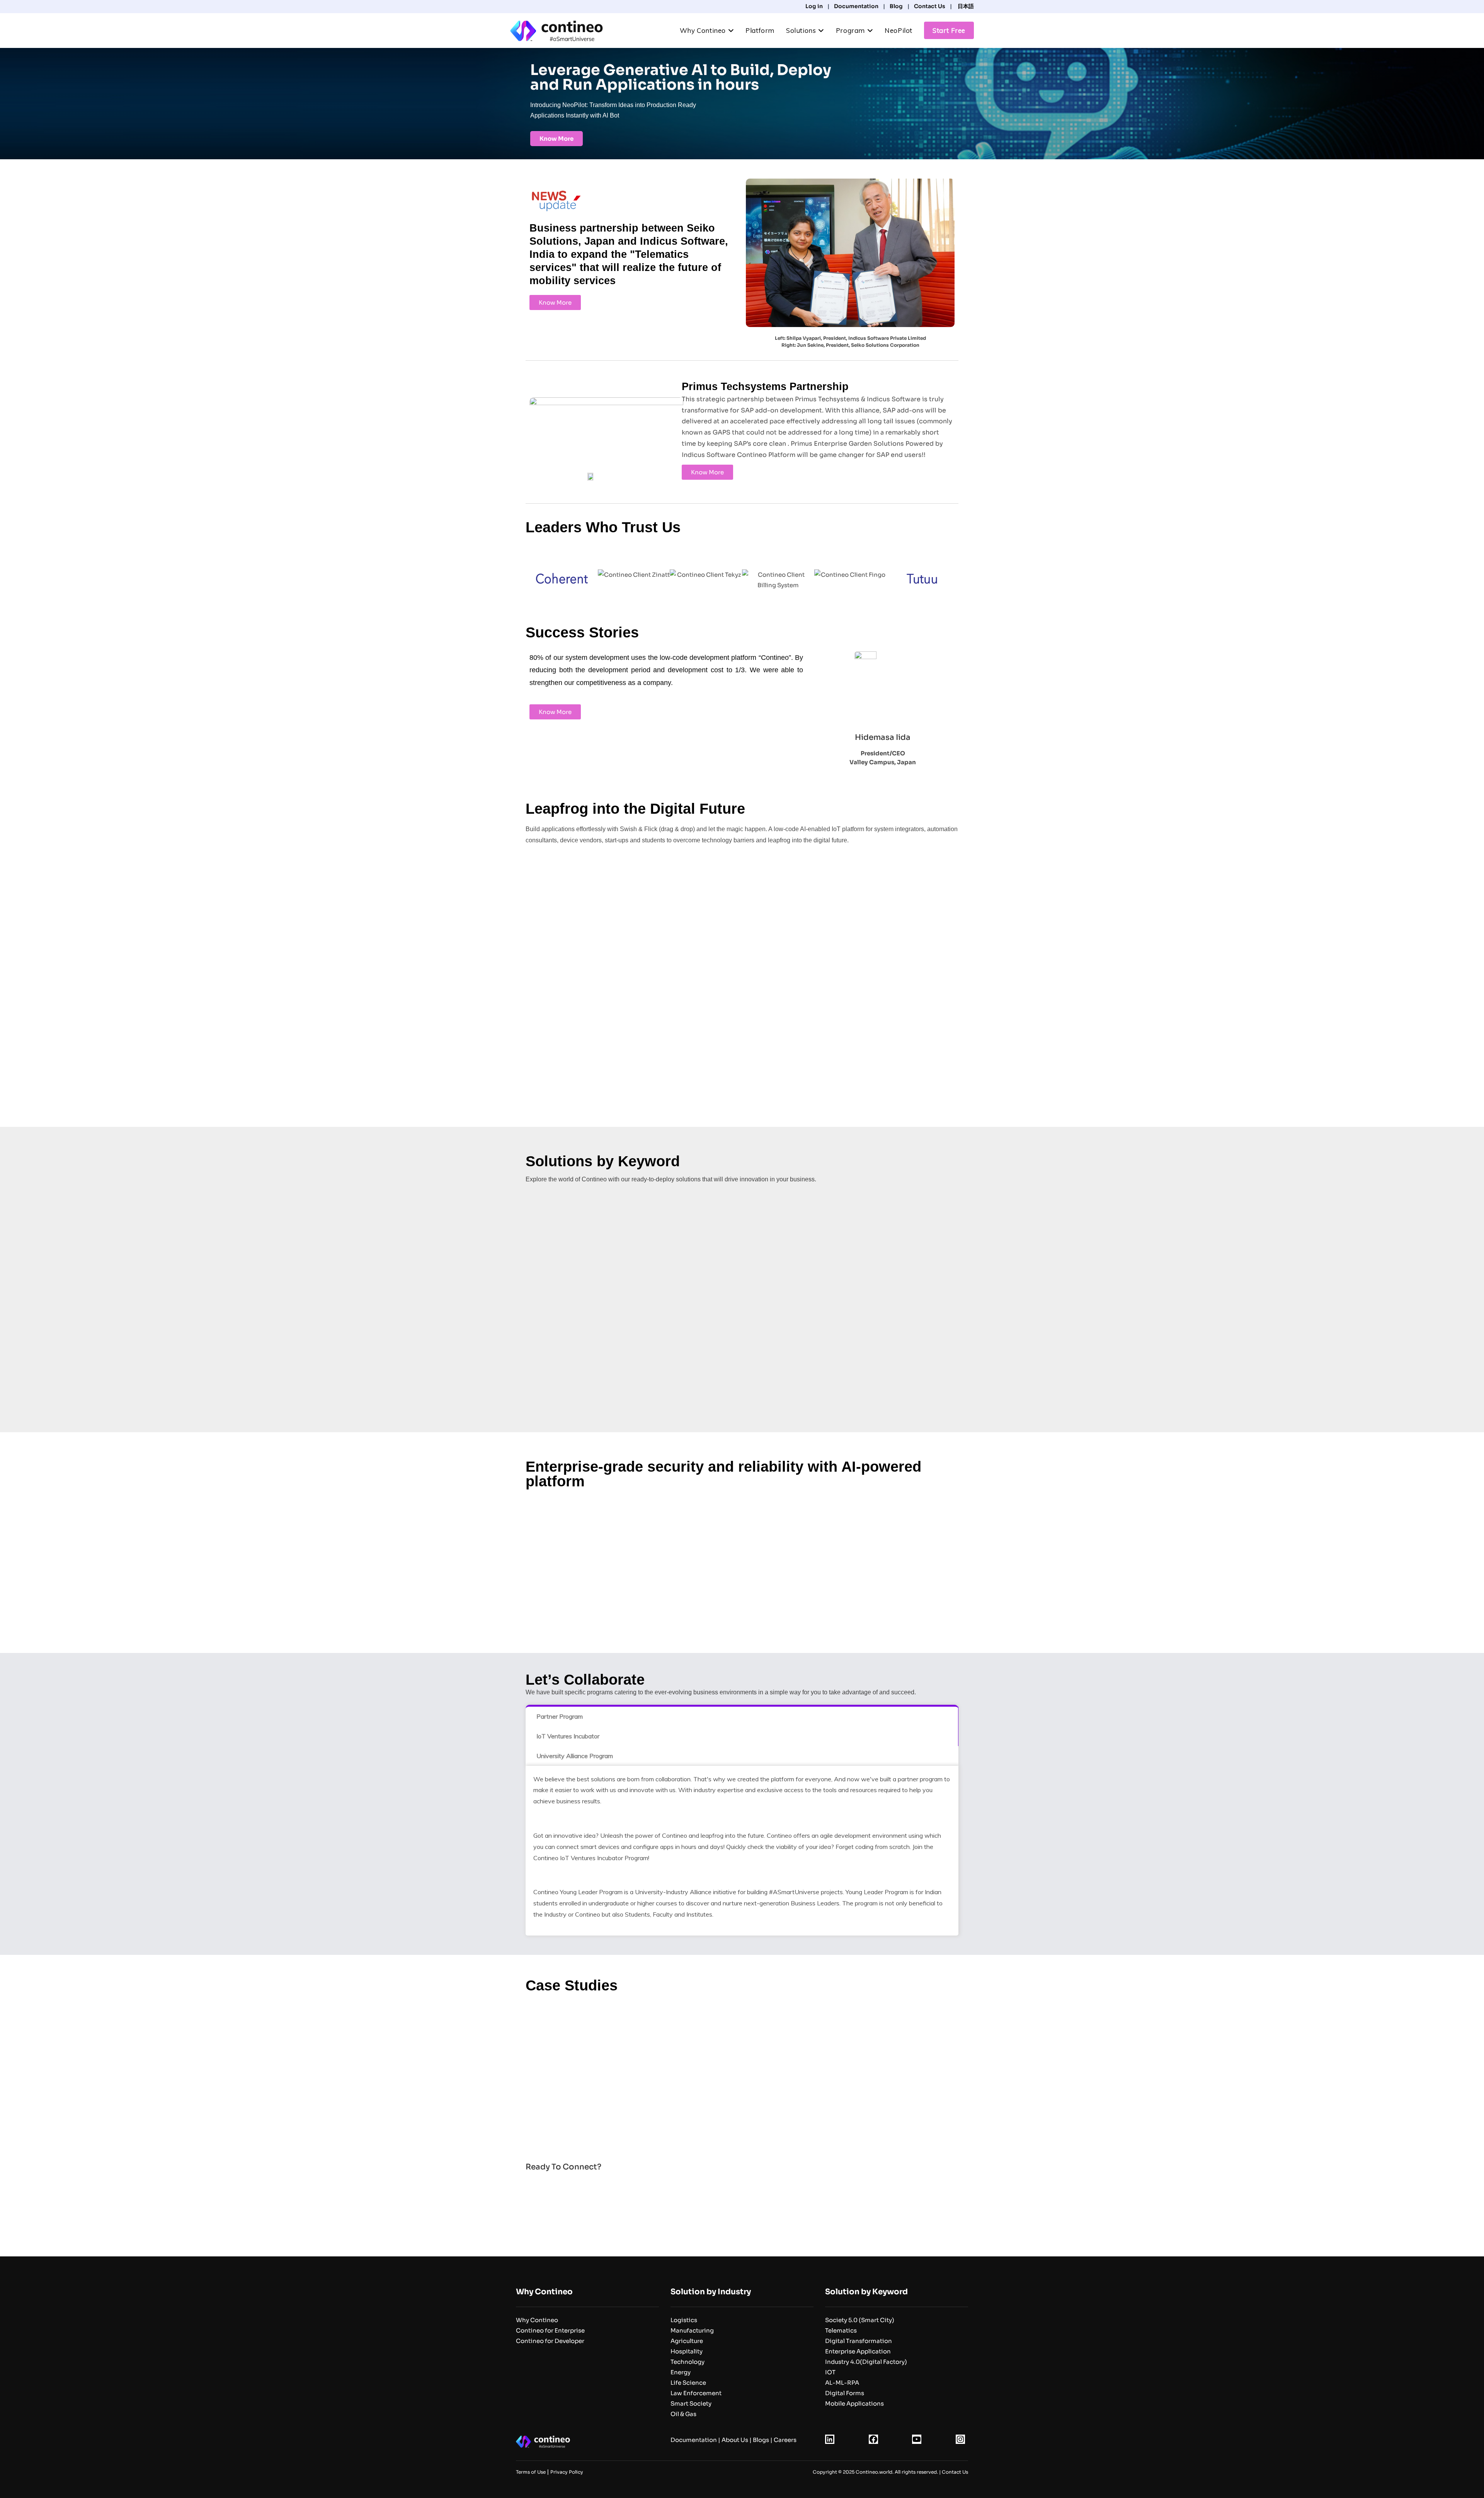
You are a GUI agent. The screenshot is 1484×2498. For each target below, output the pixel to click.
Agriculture (687, 2341)
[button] (541, 2066)
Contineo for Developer (550, 2341)
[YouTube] (917, 2442)
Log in (814, 6)
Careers (785, 2440)
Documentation (856, 6)
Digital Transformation (859, 2341)
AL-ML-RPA (842, 2383)
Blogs (761, 2440)
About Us (735, 2440)
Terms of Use (531, 2472)
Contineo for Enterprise (550, 2330)
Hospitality (687, 2351)
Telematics (841, 2330)
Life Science (688, 2383)
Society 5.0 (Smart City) (860, 2320)
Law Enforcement (696, 2393)
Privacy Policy (567, 2472)
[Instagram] (960, 2442)
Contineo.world (874, 2472)
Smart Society (691, 2403)
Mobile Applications (854, 2403)
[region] (742, 2066)
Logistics (684, 2320)
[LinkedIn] (830, 2442)
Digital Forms (845, 2393)
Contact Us (930, 6)
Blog (896, 6)
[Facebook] (873, 2442)
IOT (830, 2372)
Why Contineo (537, 2320)
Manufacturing (692, 2330)
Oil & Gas (683, 2414)
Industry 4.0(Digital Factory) (866, 2362)
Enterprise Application (858, 2351)
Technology (688, 2362)
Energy (681, 2372)
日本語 (965, 6)
